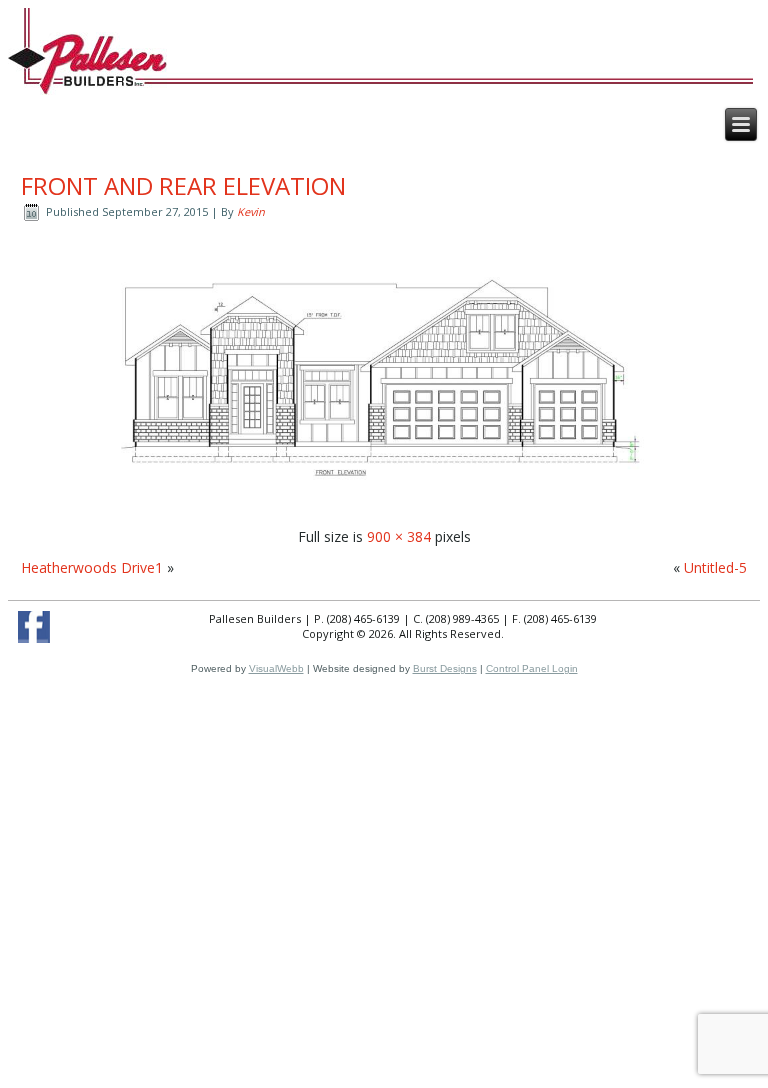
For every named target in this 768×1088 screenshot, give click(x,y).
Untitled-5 (715, 567)
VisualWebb (276, 668)
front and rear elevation (183, 185)
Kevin (251, 211)
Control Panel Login (532, 668)
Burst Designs (445, 668)
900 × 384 (399, 536)
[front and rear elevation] (384, 505)
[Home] (87, 62)
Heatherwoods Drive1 (92, 567)
